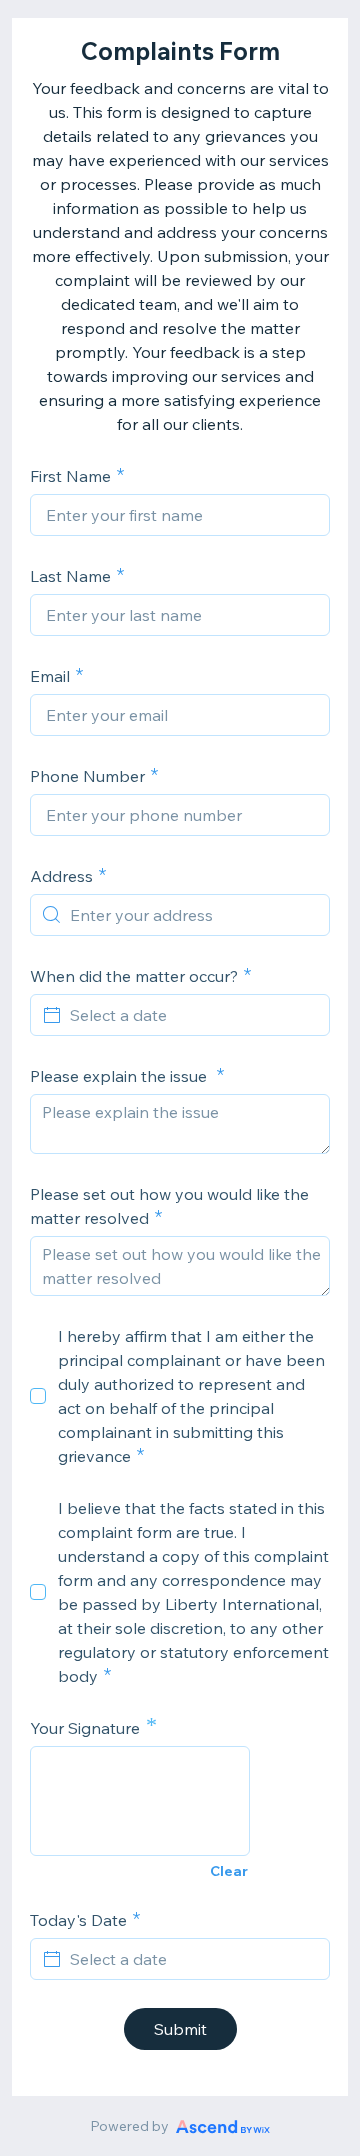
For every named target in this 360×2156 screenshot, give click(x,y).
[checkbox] (38, 1396)
